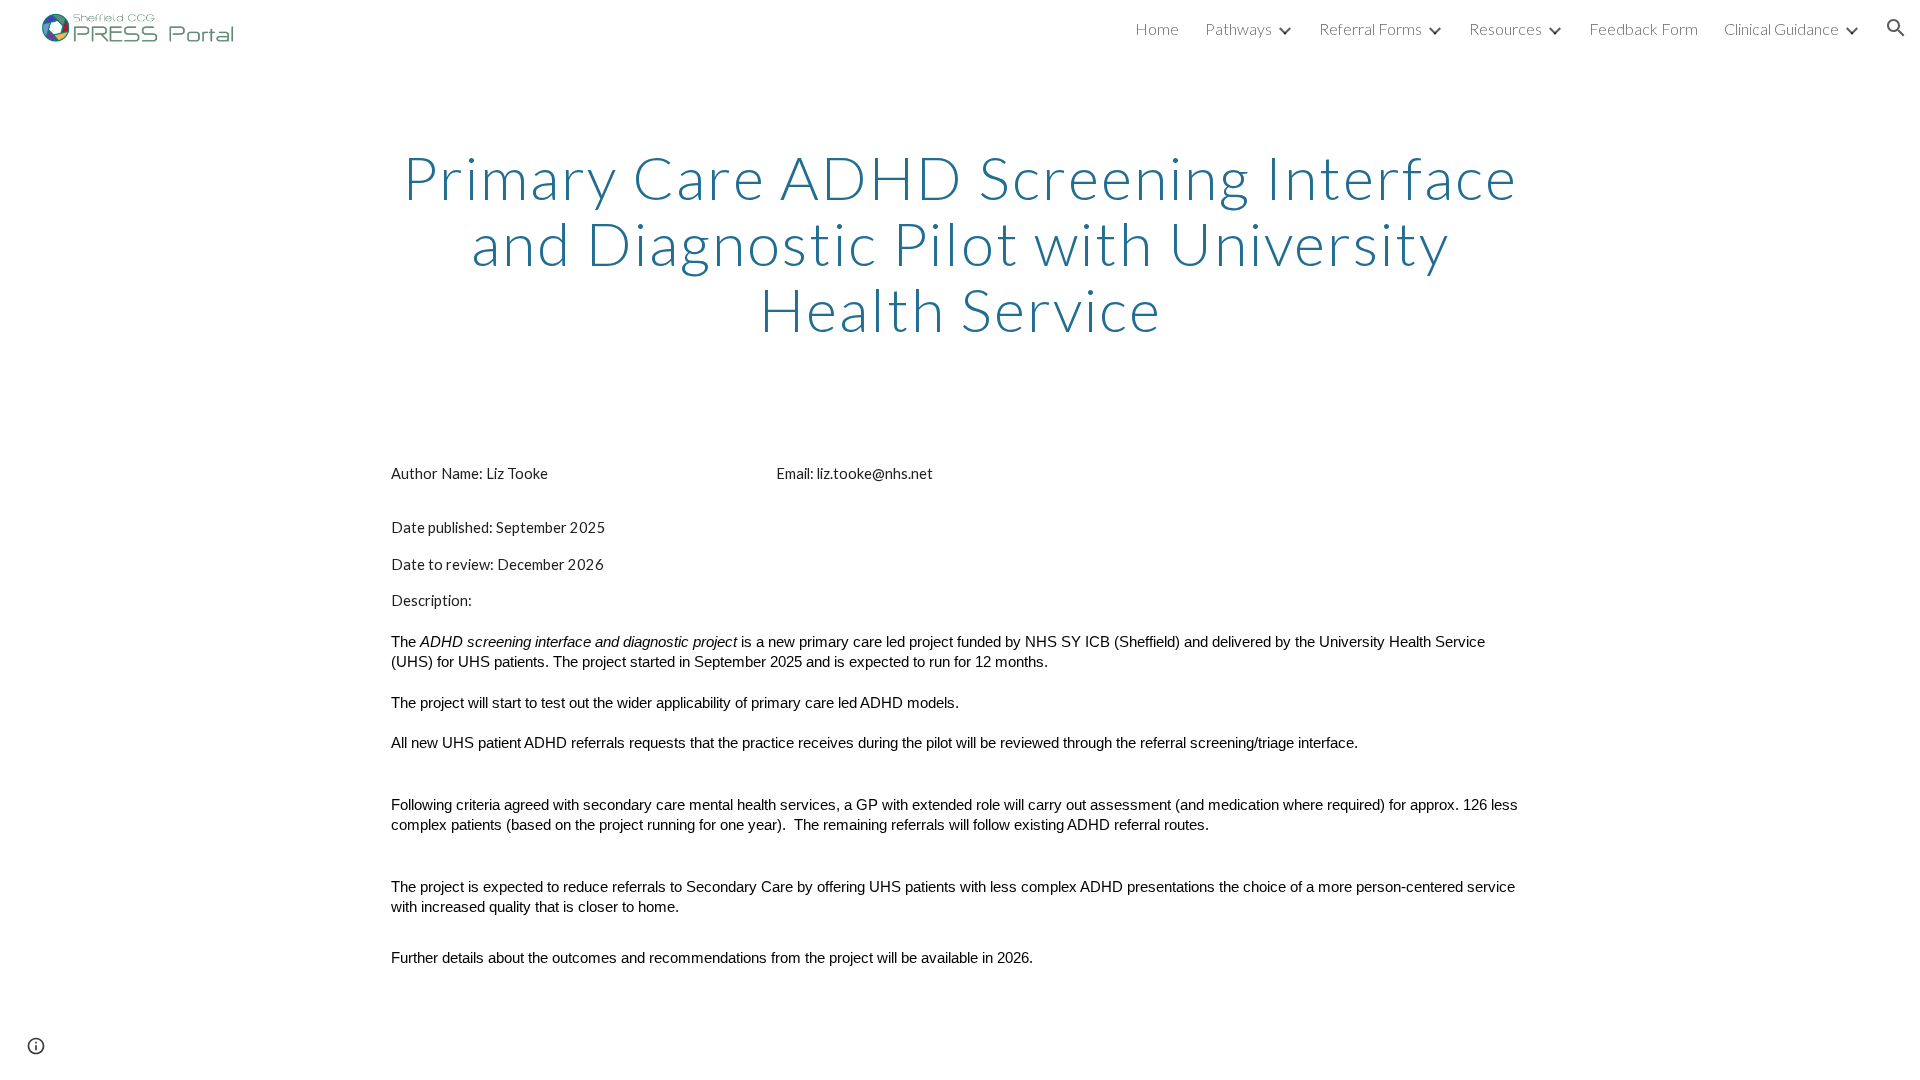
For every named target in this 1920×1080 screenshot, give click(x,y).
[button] (1896, 28)
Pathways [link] (1238, 28)
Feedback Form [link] (1643, 28)
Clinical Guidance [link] (1781, 28)
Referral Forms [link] (1370, 28)
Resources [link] (1505, 28)
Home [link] (1157, 28)
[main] (960, 243)
